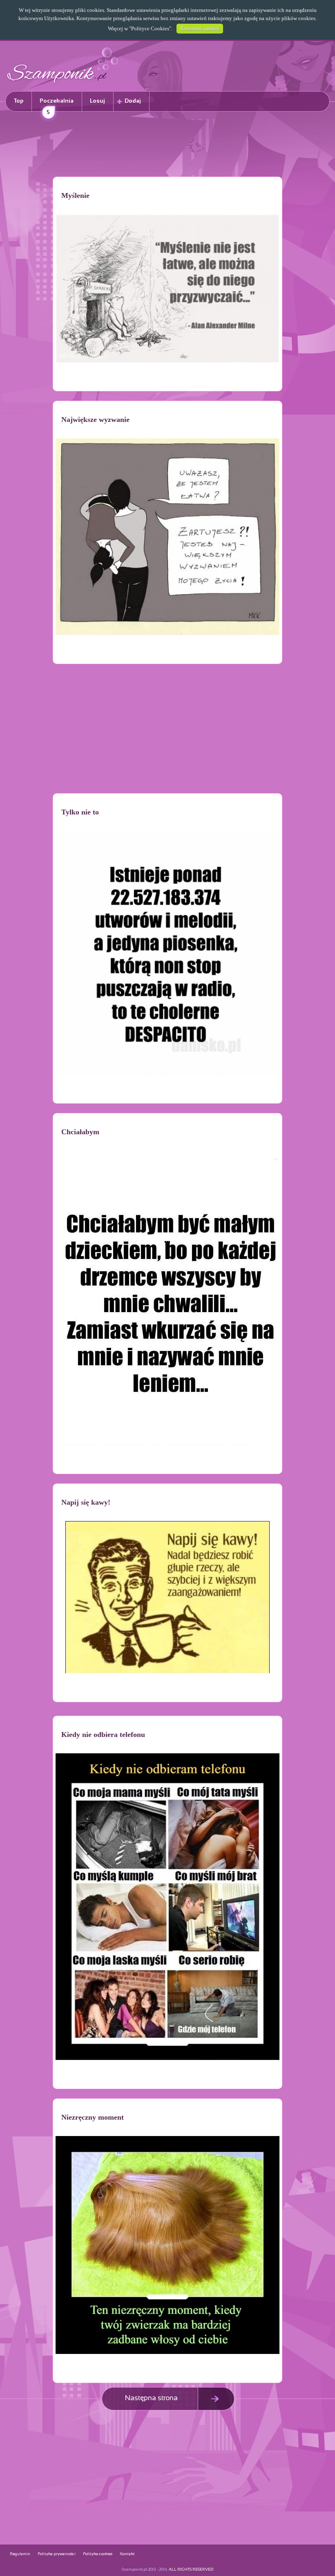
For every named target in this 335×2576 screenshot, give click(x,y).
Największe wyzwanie (95, 420)
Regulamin (20, 2554)
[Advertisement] (167, 146)
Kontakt (127, 2554)
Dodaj (133, 101)
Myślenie (75, 195)
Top (19, 101)
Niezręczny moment (93, 2117)
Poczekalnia (57, 105)
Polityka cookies (98, 2554)
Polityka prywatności (57, 2554)
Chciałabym (80, 1132)
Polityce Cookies (150, 28)
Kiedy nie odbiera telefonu (103, 1735)
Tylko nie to (80, 812)
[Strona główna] (63, 84)
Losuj (97, 101)
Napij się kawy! (86, 1502)
